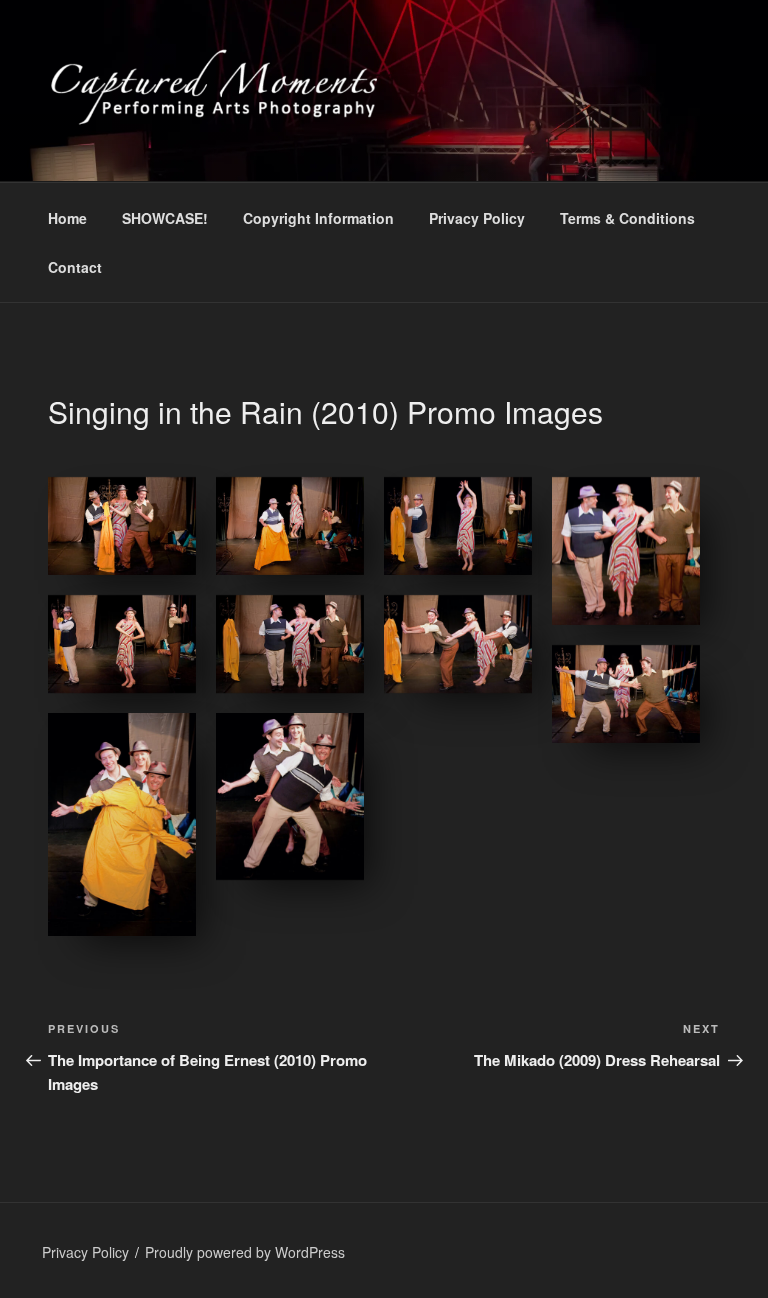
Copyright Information (318, 218)
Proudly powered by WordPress (245, 1252)
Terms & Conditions (627, 218)
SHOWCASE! (165, 218)
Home (67, 218)
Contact (75, 267)
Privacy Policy (477, 218)
